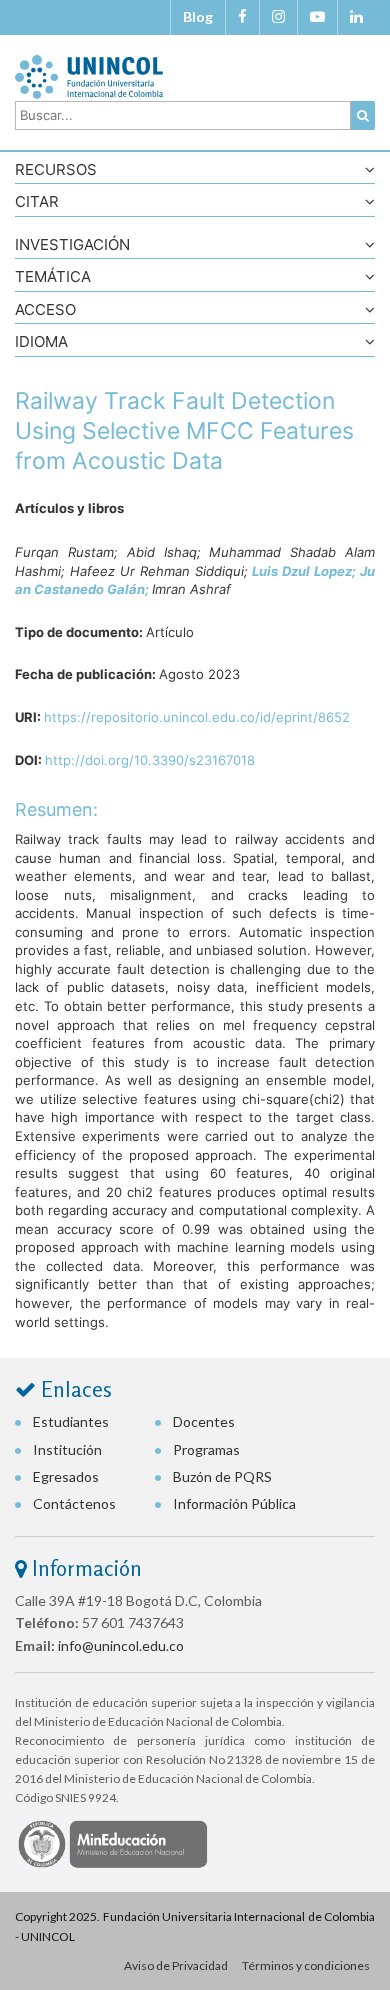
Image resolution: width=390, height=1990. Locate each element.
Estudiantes (71, 1421)
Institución (67, 1449)
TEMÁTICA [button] (53, 277)
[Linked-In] (356, 16)
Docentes (204, 1421)
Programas (206, 1449)
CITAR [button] (37, 202)
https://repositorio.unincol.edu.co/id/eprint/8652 (197, 717)
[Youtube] (317, 16)
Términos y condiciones (306, 1965)
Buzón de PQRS (222, 1476)
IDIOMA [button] (41, 342)
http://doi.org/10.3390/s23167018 (150, 760)
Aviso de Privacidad (176, 1965)
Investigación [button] (72, 245)
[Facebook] (242, 16)
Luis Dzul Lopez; (306, 571)
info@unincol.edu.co (121, 1645)
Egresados (66, 1476)
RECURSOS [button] (56, 170)
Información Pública (234, 1503)
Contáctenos (74, 1503)
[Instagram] (278, 16)
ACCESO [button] (45, 310)
